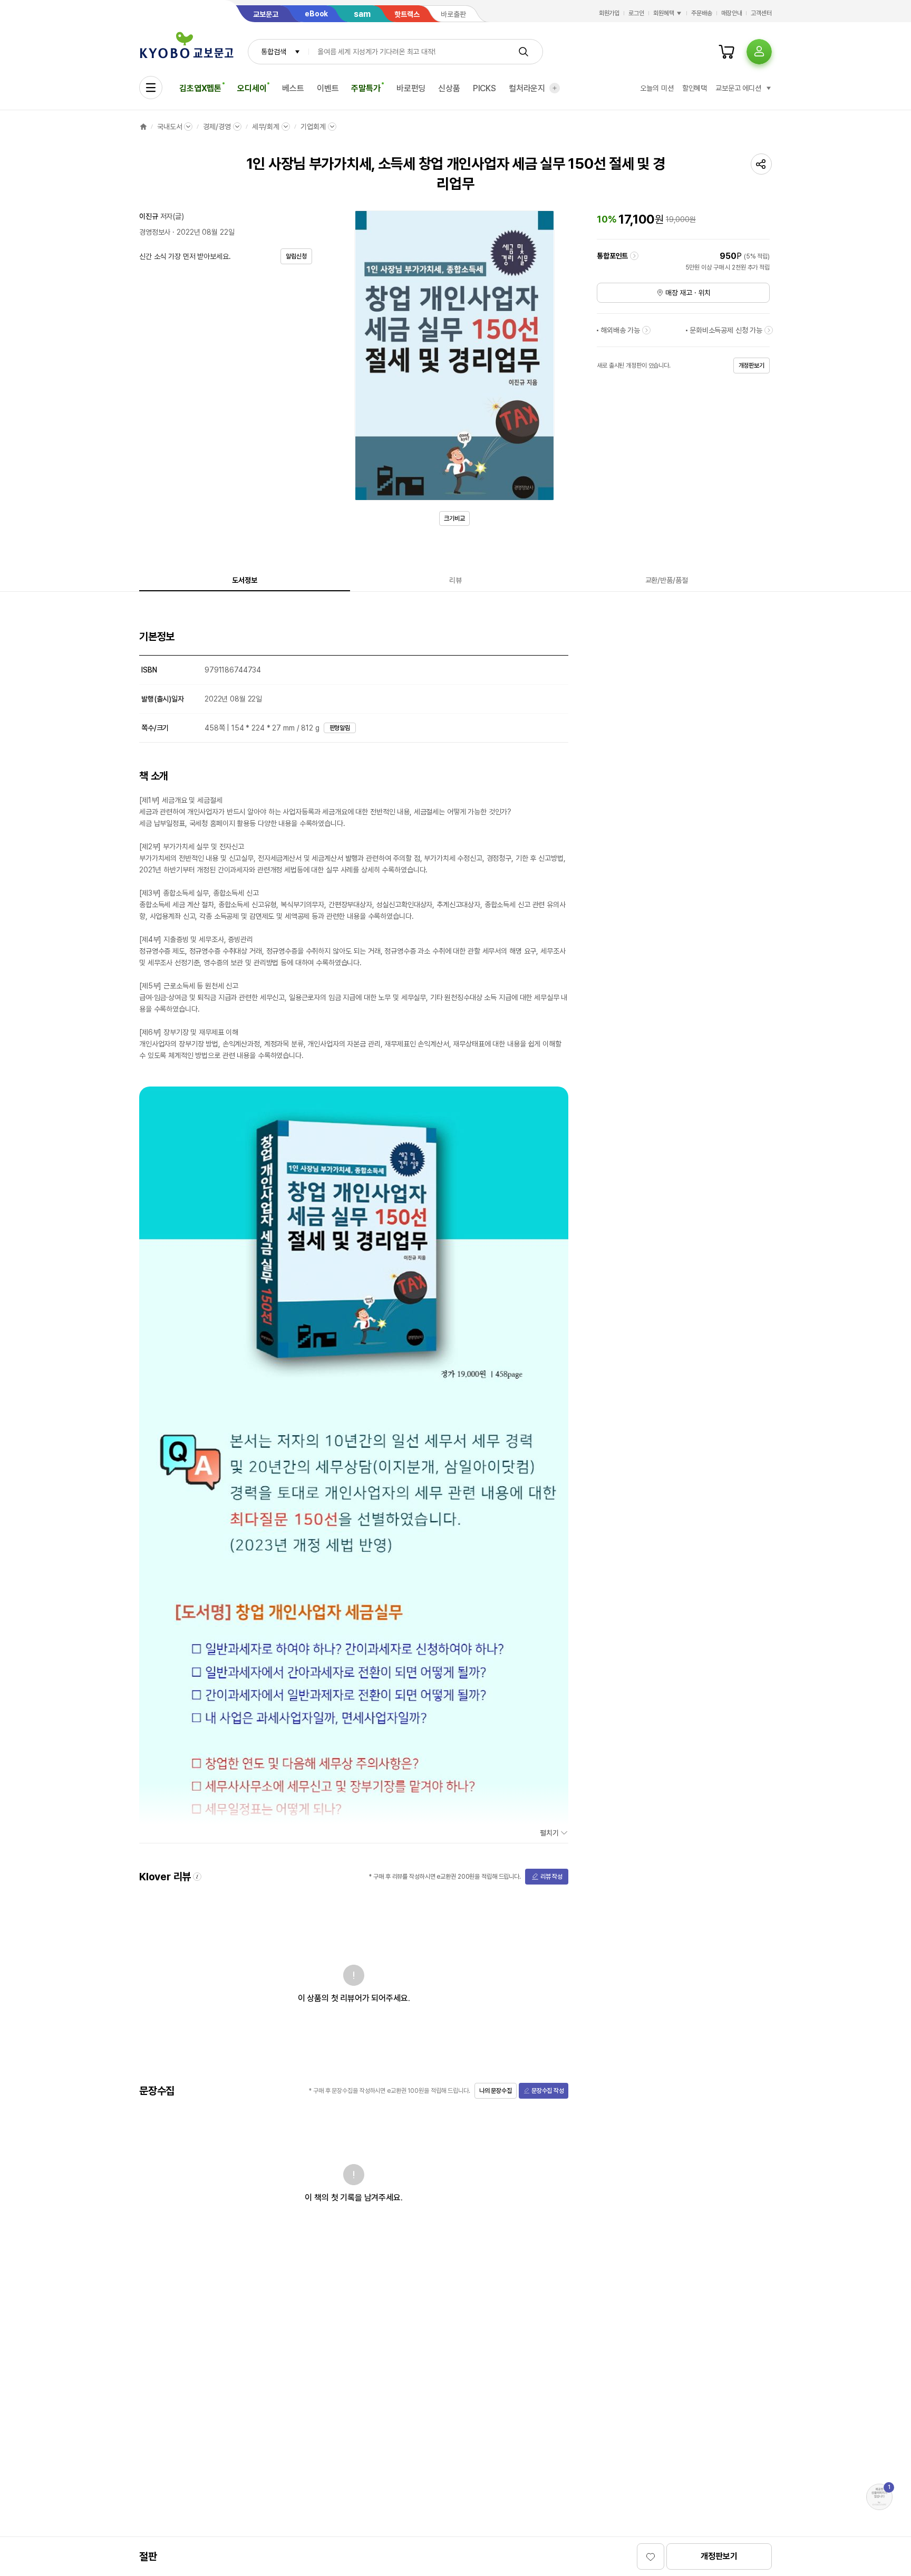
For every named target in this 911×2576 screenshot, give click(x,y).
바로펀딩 (411, 88)
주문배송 (702, 13)
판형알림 (340, 728)
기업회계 (313, 127)
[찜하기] (651, 2556)
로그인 (636, 13)
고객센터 (761, 13)
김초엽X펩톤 (200, 88)
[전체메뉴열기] (151, 88)
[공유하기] (761, 164)
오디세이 (252, 88)
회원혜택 (664, 13)
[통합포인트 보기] (634, 256)
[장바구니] (726, 52)
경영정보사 (155, 232)
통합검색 (273, 52)
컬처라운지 (527, 88)
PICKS (484, 88)
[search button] (524, 52)
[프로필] (759, 52)
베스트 (293, 88)
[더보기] (555, 88)
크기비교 (454, 518)
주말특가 (366, 88)
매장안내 (732, 13)
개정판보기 (719, 2556)
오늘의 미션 (657, 88)
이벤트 (328, 88)
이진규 (149, 216)
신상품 (449, 88)
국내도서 (169, 127)
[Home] (143, 127)
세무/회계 (266, 127)
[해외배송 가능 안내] (646, 330)
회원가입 (609, 13)
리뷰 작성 (551, 1877)
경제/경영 (217, 127)
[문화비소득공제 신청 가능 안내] (769, 330)
